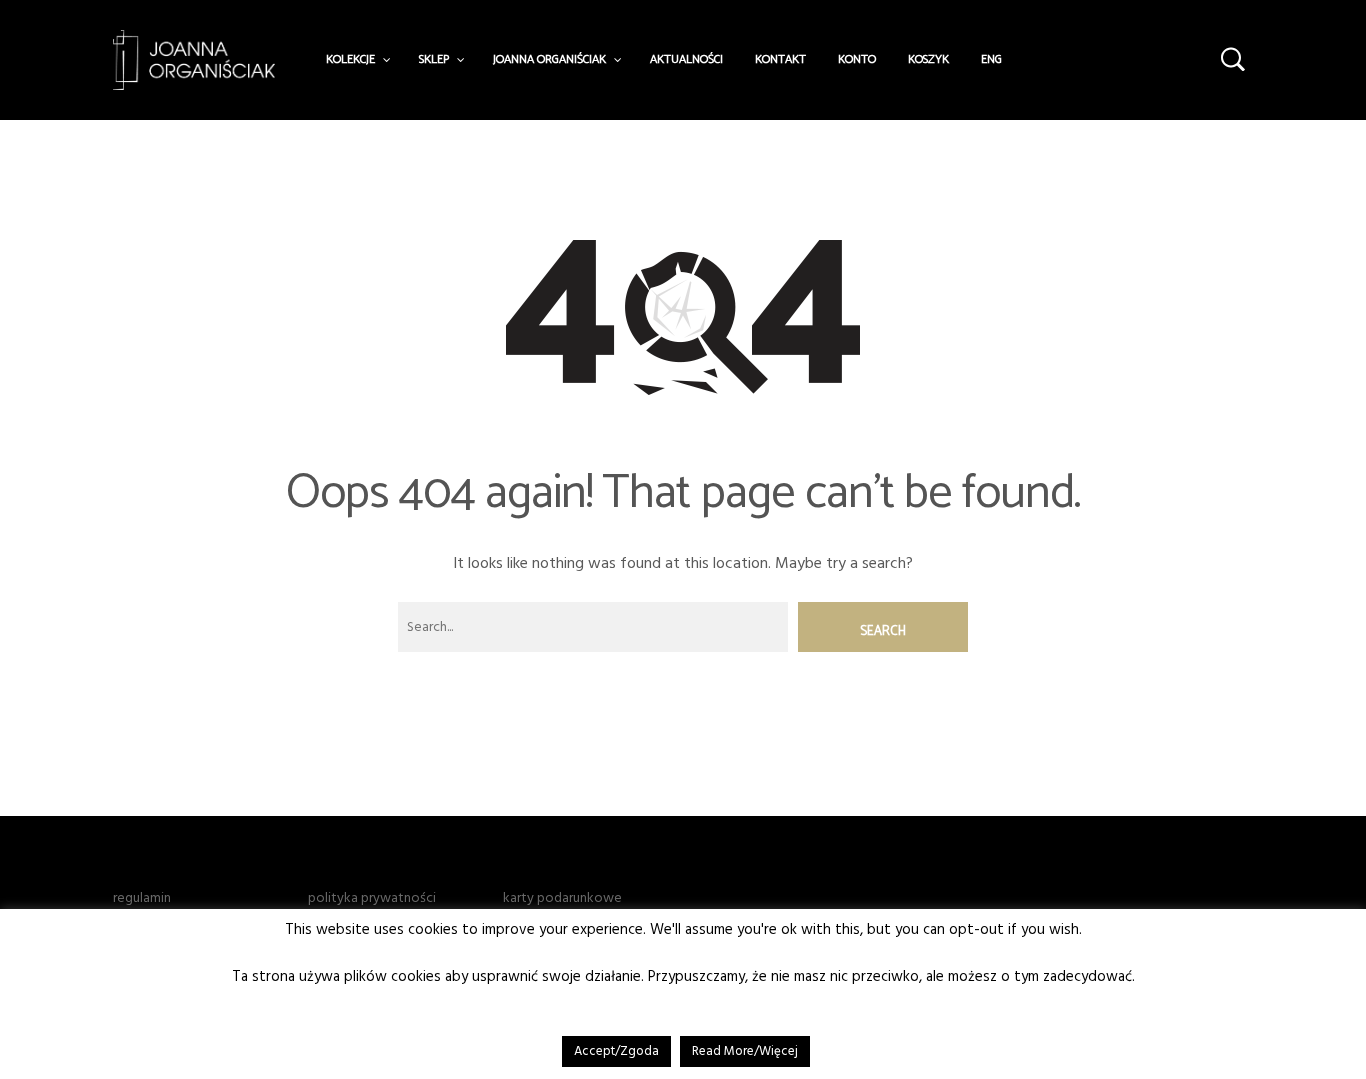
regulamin (142, 898)
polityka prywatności (372, 898)
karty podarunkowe (562, 898)
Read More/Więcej (745, 1051)
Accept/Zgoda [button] (616, 1051)
